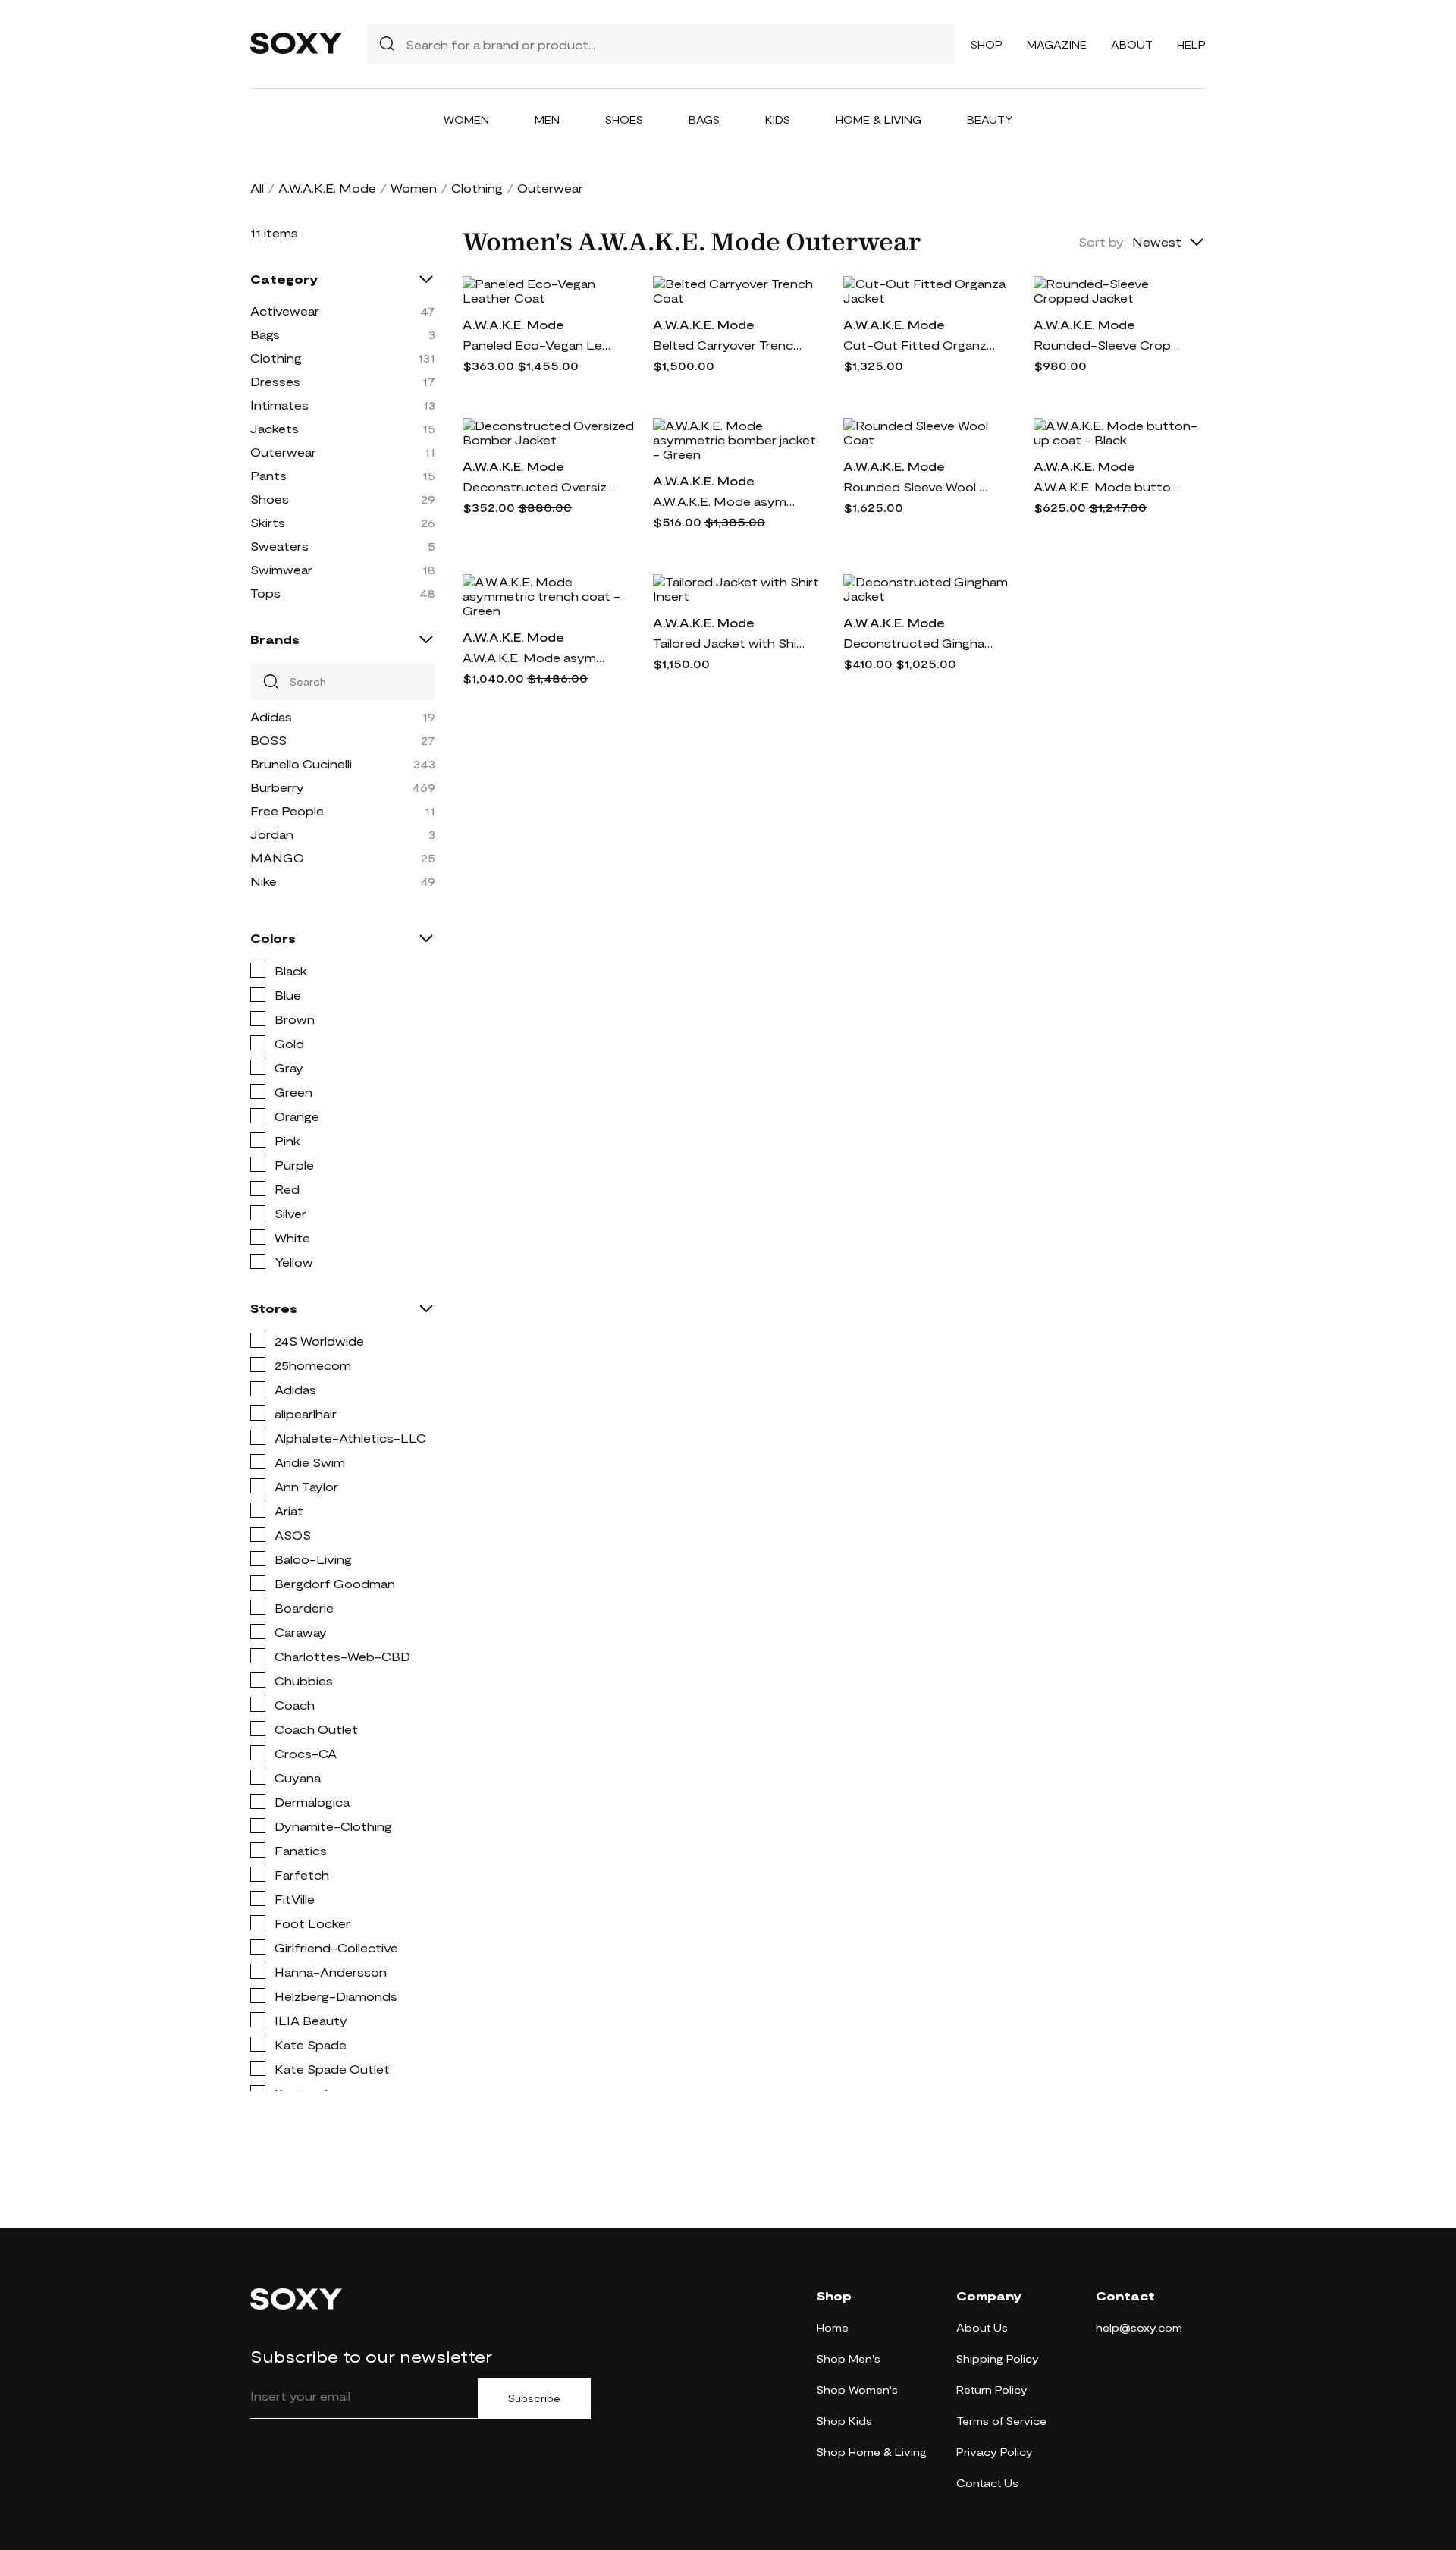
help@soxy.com (1139, 2327)
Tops (265, 593)
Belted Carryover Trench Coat (729, 345)
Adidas (271, 716)
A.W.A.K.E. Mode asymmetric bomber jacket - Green (729, 501)
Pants (268, 475)
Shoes (624, 119)
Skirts (268, 522)
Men (547, 119)
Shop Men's (849, 2358)
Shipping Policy (998, 2358)
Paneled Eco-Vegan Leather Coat (538, 345)
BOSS (268, 740)
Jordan (272, 834)
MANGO (277, 857)
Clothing (477, 188)
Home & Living (879, 119)
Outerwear (283, 452)
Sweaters (279, 546)
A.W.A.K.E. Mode (327, 188)
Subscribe (534, 2398)
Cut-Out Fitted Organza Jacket (919, 345)
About (1132, 44)
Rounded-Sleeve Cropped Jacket (1109, 345)
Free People (287, 810)
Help (1191, 44)
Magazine (1057, 44)
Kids (778, 119)
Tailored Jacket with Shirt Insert (729, 643)
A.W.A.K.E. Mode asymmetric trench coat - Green (538, 657)
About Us (982, 2327)
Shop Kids (844, 2421)
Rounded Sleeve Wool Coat (919, 487)
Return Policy (992, 2390)
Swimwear (281, 569)
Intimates (279, 405)
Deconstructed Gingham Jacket (919, 643)
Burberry (277, 787)
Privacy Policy (995, 2452)
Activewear (285, 311)
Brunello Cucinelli (301, 763)
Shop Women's (857, 2390)
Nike (264, 881)
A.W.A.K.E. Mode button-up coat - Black (1109, 487)
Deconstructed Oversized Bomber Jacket (538, 487)
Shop (987, 44)
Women (466, 119)
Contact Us (987, 2483)
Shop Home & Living (872, 2452)
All (257, 188)
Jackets (275, 428)
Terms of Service (1001, 2421)
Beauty (990, 119)
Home (833, 2327)
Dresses (275, 381)
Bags (704, 119)
